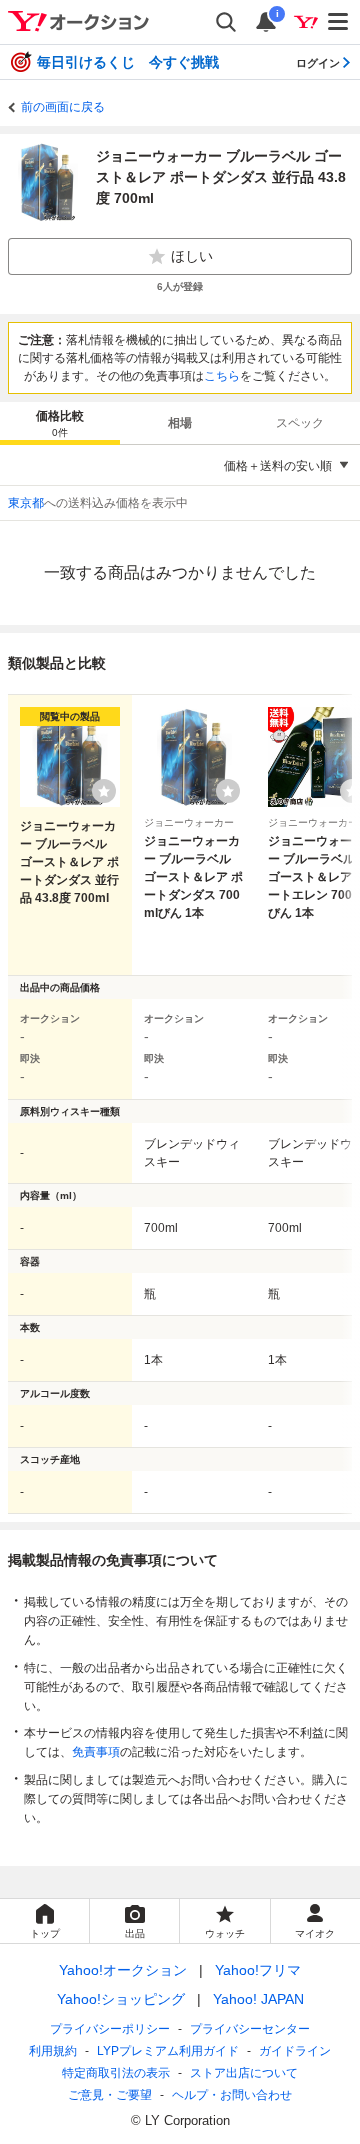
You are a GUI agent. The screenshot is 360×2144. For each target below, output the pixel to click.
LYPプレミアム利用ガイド (168, 2051)
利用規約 (53, 2051)
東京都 (26, 503)
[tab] (60, 423)
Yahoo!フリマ (258, 1970)
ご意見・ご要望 (110, 2095)
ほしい (192, 256)
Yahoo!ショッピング (121, 1999)
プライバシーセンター (250, 2029)
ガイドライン (295, 2051)
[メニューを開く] (339, 22)
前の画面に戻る (63, 107)
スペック (300, 423)
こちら (222, 376)
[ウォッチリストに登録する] (104, 791)
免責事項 (96, 1752)
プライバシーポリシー (110, 2029)
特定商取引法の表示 (116, 2073)
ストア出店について (244, 2073)
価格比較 (60, 423)
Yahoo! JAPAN (258, 1999)
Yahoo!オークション (123, 1970)
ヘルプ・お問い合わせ (232, 2095)
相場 (180, 423)
